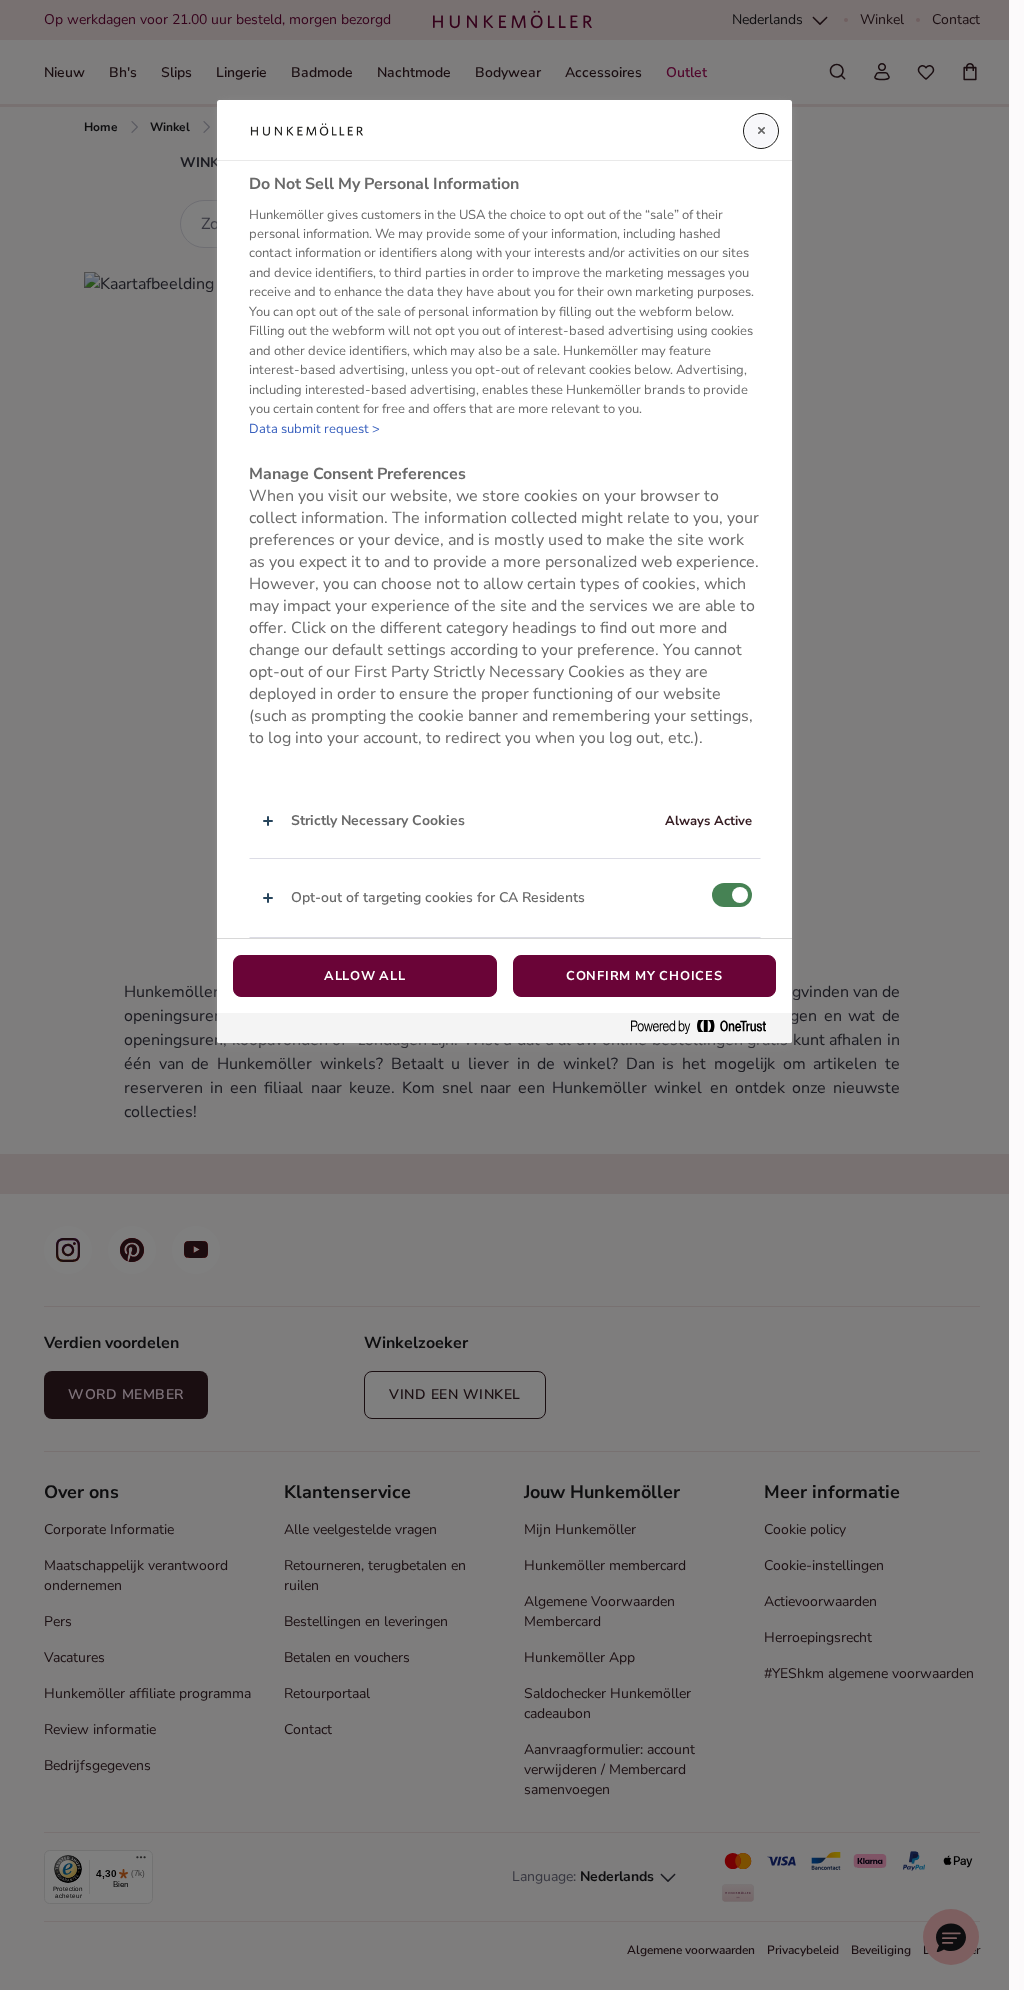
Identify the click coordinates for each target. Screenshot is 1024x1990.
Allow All (365, 976)
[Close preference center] (761, 131)
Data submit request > (314, 429)
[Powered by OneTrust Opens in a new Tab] (706, 1027)
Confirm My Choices (644, 976)
